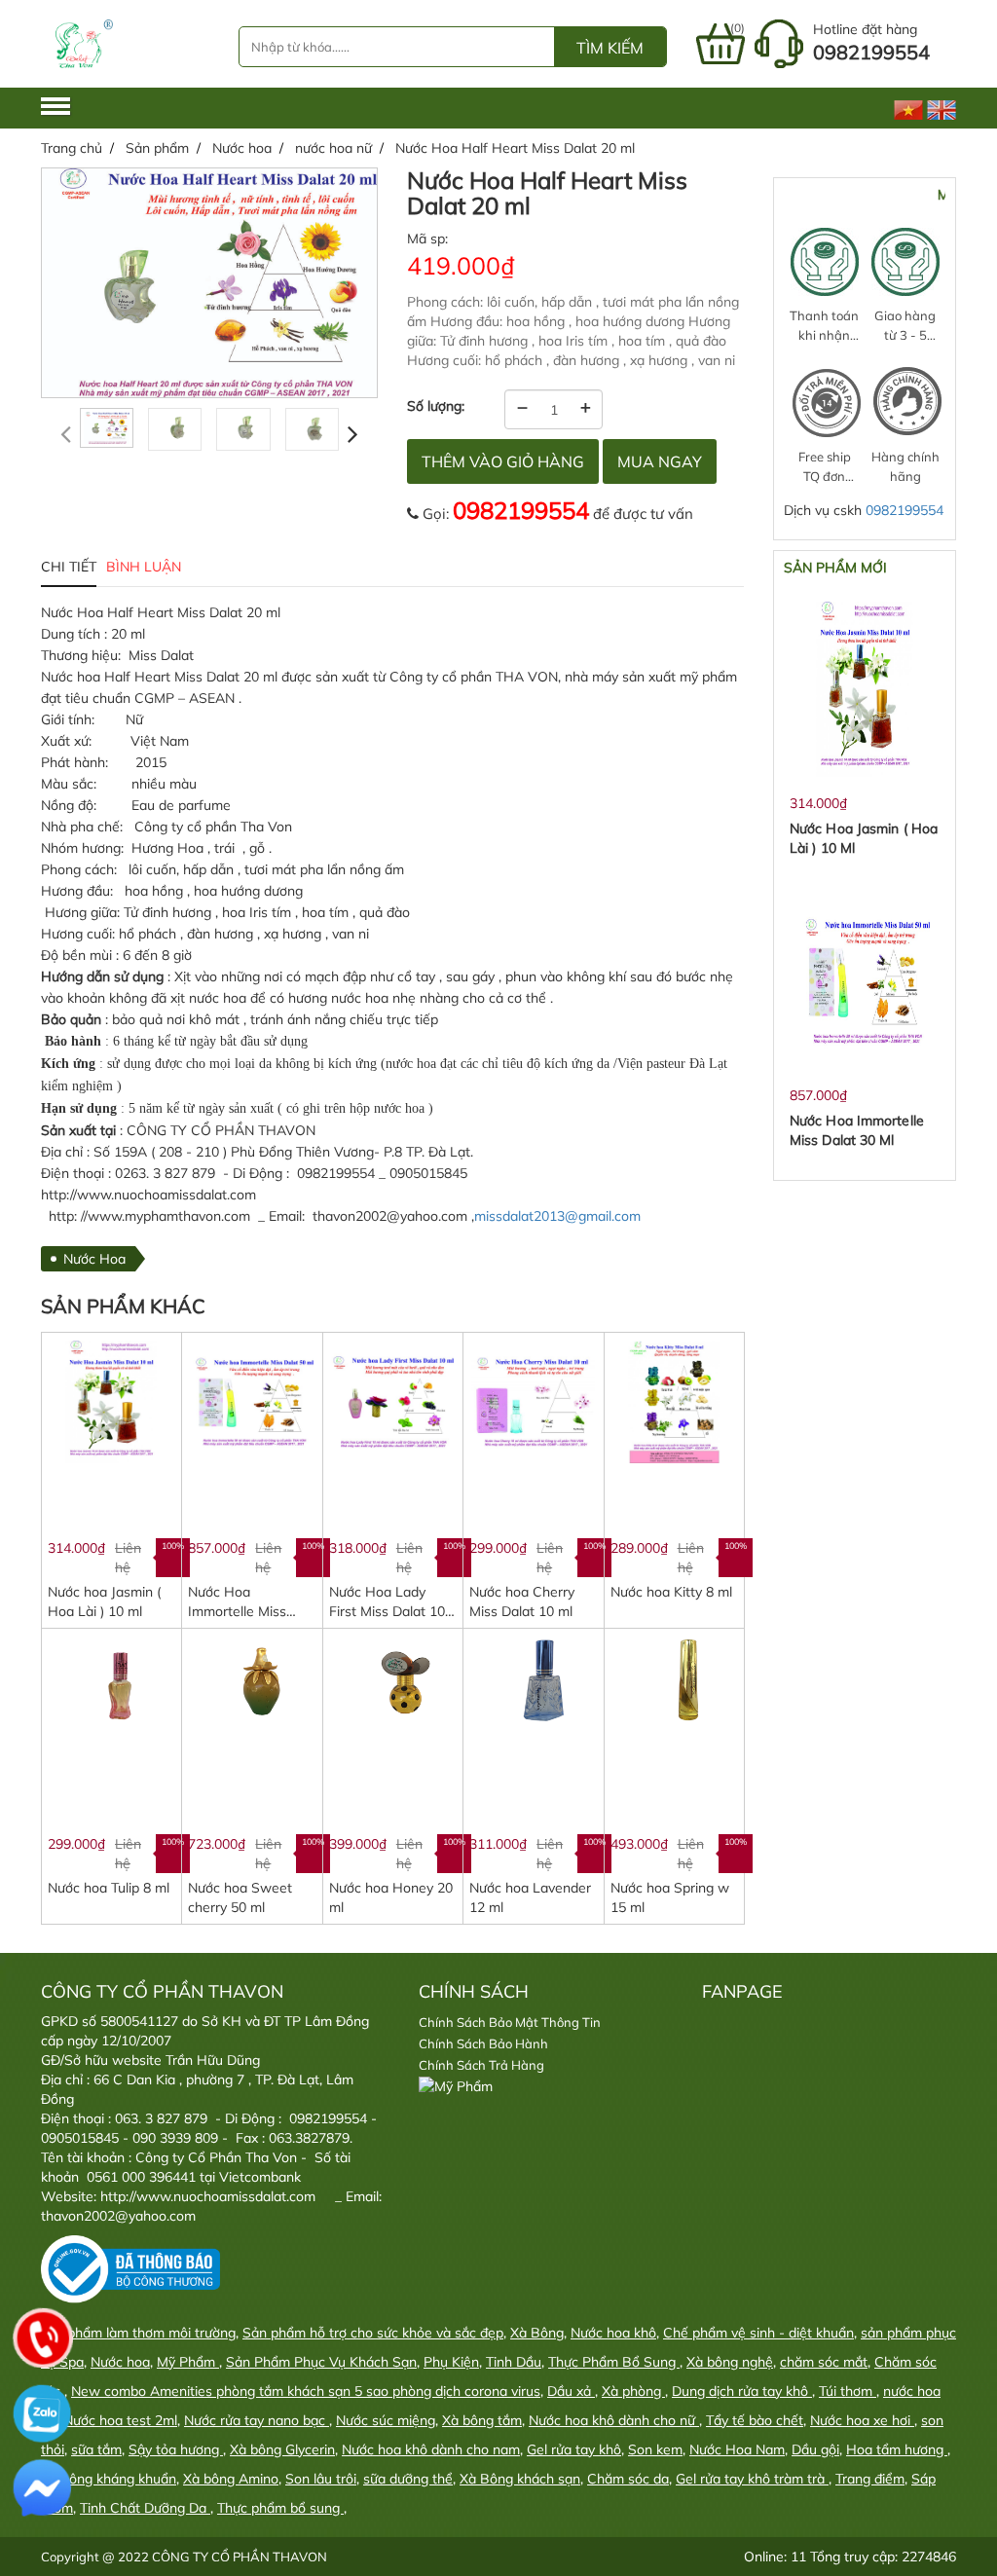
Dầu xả (571, 2391)
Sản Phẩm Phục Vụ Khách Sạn (321, 2362)
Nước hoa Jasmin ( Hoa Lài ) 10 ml (104, 1601)
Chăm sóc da (628, 2479)
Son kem (655, 2449)
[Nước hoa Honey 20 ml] (392, 1684)
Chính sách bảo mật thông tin (510, 2022)
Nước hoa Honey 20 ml (391, 1897)
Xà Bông (537, 2333)
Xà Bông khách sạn (520, 2479)
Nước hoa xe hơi (862, 2420)
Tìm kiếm (610, 48)
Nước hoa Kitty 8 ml (671, 1592)
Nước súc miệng (386, 2420)
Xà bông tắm (482, 2420)
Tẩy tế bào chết (755, 2420)
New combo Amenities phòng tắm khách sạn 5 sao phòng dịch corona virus (306, 2391)
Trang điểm (870, 2479)
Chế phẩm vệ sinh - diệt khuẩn (758, 2333)
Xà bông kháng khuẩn (109, 2479)
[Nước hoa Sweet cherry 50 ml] (251, 1684)
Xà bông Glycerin (282, 2449)
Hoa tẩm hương (897, 2449)
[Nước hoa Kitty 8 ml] (674, 1400)
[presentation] (66, 434)
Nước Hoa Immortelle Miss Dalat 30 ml (237, 1602)
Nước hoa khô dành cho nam (431, 2449)
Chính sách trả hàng (481, 2065)
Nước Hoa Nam (737, 2449)
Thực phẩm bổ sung (280, 2508)
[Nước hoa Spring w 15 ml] (674, 1684)
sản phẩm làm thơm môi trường (138, 2333)
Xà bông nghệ (730, 2362)
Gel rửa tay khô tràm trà (752, 2479)
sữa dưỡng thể (408, 2479)
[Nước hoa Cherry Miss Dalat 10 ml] (533, 1400)
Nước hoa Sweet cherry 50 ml (240, 1897)
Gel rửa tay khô (574, 2449)
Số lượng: (436, 406)
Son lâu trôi (321, 2479)
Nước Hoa (94, 1259)
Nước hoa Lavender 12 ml (530, 1897)
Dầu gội (815, 2449)
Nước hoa (120, 2362)
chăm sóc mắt (824, 2362)
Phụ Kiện (451, 2362)
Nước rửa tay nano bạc (257, 2420)
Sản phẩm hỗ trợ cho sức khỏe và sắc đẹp (373, 2333)
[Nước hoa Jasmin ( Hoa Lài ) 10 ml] (111, 1400)
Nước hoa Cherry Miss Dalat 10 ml (522, 1601)
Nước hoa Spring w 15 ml (670, 1897)
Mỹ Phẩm (188, 2362)
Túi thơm (848, 2391)
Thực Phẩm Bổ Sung (614, 2362)
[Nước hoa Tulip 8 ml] (111, 1684)
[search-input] (397, 47)
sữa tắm (96, 2449)
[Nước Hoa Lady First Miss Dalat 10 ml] (392, 1400)
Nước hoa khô (613, 2333)
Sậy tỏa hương (176, 2449)
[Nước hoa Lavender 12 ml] (533, 1684)
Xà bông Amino (231, 2479)
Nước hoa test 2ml (120, 2420)
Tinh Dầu (514, 2362)
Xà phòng (633, 2391)
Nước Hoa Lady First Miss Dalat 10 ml (387, 1602)
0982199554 (521, 510)
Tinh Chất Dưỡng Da (145, 2508)
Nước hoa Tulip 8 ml (109, 1888)
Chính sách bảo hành (483, 2043)
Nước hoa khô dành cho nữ (614, 2420)
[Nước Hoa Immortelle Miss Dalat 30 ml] (251, 1400)
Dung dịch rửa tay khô (742, 2391)
